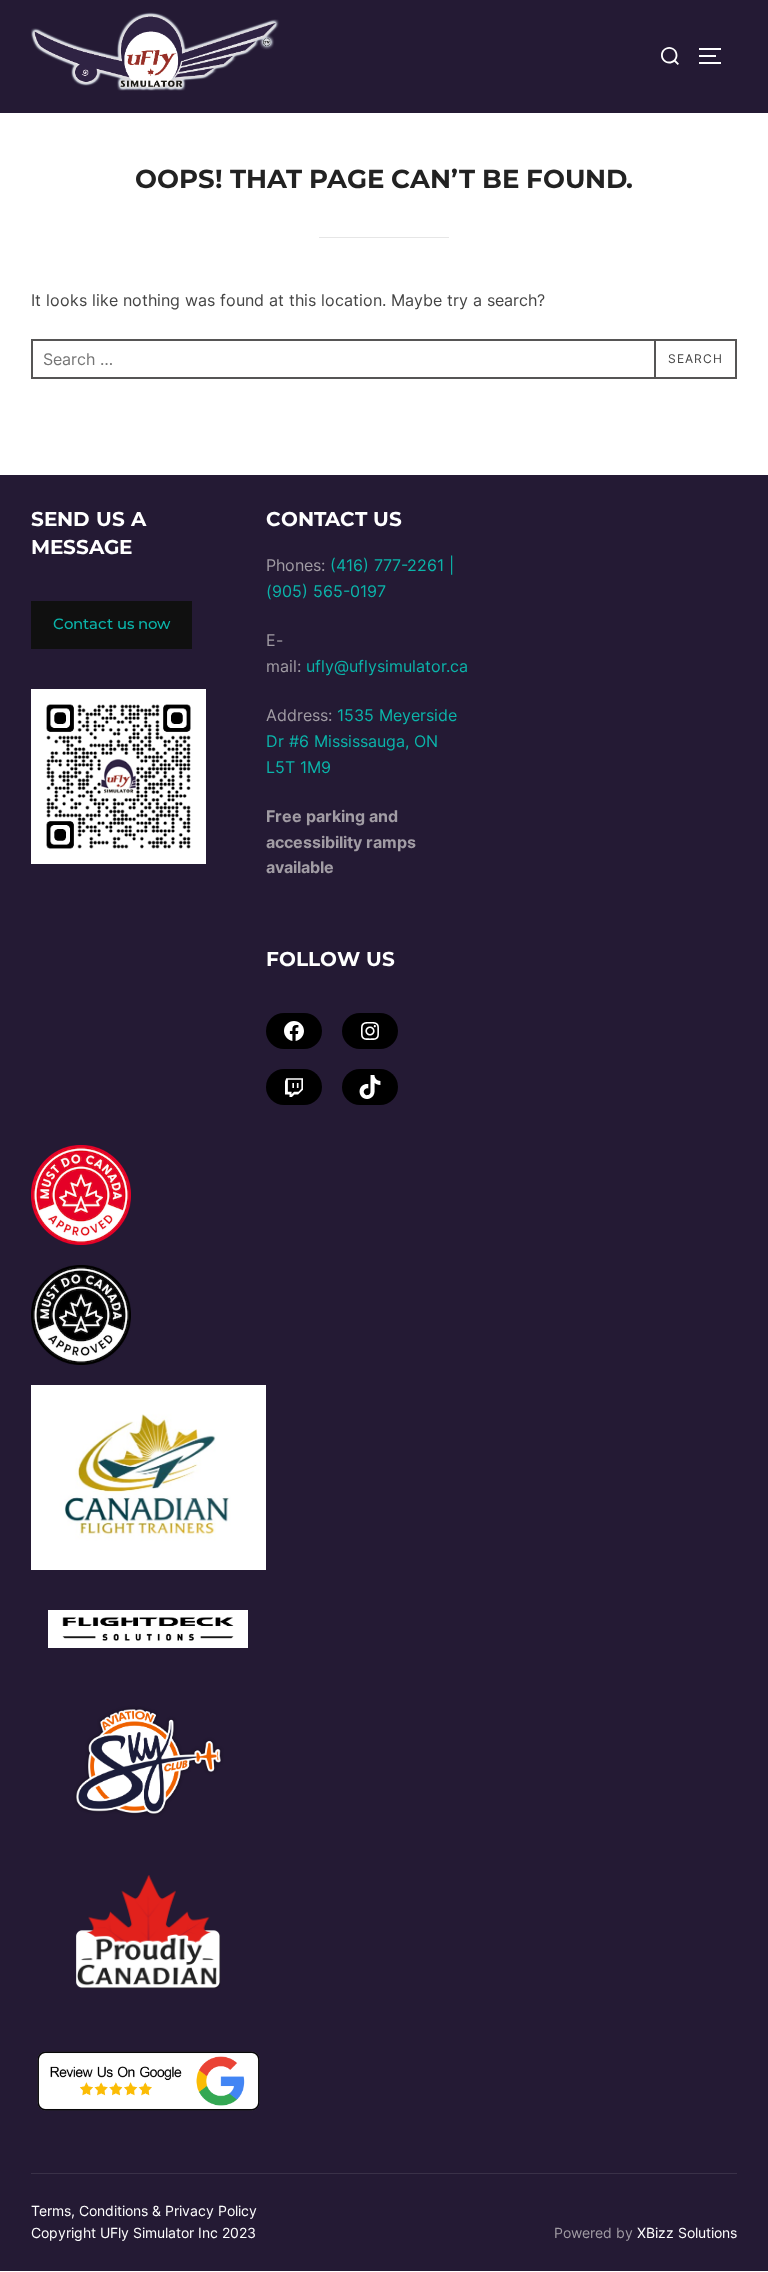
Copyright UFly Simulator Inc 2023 (143, 2232)
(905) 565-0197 (326, 591)
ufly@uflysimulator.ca (387, 666)
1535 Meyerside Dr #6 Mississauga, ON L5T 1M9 (361, 740)
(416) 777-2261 (387, 565)
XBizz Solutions (687, 2232)
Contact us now (111, 624)
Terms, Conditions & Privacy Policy (144, 2210)
